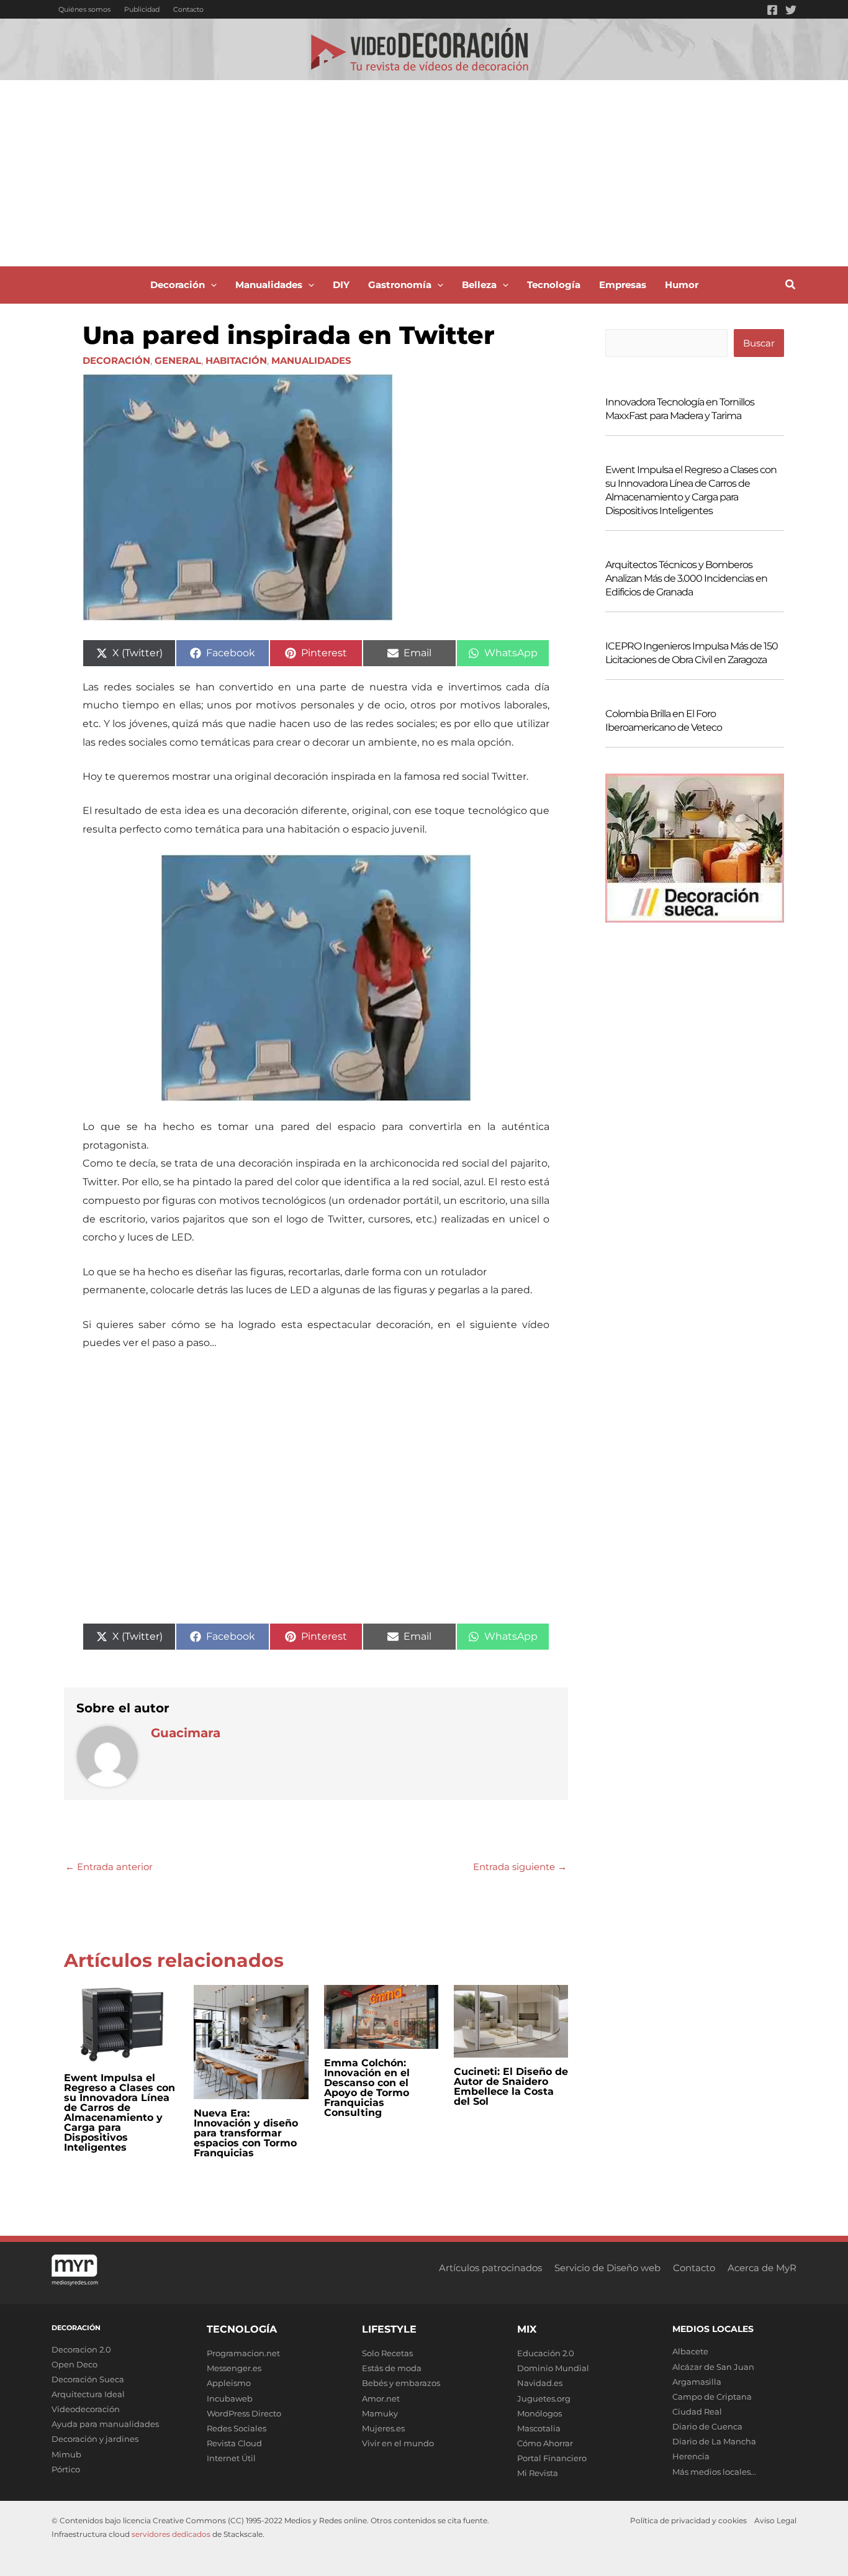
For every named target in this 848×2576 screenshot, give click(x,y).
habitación (236, 360)
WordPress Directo (244, 2413)
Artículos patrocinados (490, 2268)
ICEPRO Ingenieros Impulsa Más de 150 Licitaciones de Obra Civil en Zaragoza (692, 653)
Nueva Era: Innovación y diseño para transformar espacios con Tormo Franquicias (246, 2133)
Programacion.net (243, 2353)
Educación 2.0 (546, 2353)
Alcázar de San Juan (713, 2367)
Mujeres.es (383, 2428)
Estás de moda (392, 2368)
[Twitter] (791, 10)
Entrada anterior (109, 1867)
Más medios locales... (714, 2472)
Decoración (116, 360)
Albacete (690, 2351)
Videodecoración (86, 2409)
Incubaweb (230, 2398)
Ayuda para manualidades (105, 2424)
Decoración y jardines (95, 2439)
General (178, 360)
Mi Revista (538, 2473)
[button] (211, 285)
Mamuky (380, 2413)
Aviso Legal (775, 2520)
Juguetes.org (544, 2398)
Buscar (759, 343)
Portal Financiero (552, 2458)
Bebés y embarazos (401, 2383)
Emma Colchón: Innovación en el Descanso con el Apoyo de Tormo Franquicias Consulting (367, 2088)
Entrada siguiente (520, 1867)
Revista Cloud (234, 2443)
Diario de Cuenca (707, 2426)
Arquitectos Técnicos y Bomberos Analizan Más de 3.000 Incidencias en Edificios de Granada (686, 578)
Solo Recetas (387, 2353)
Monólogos (539, 2413)
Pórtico (66, 2469)
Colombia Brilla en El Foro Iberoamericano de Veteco (664, 721)
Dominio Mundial (553, 2368)
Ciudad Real (697, 2411)
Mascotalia (539, 2428)
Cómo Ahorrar (545, 2443)
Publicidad (142, 9)
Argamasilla (697, 2382)
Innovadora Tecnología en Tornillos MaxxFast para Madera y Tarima (680, 409)
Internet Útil (231, 2458)
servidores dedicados (171, 2534)
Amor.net (381, 2398)
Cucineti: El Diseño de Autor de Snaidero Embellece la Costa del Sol (511, 2086)
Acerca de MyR (762, 2268)
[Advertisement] (424, 173)
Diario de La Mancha (714, 2441)
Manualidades (311, 360)
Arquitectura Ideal (88, 2394)
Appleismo (229, 2383)
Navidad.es (540, 2383)
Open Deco (74, 2364)
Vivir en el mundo (398, 2443)
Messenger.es (234, 2368)
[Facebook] (772, 10)
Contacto (188, 9)
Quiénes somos (84, 9)
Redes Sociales (237, 2428)
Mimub (66, 2454)
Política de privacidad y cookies (688, 2520)
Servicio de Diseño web (607, 2268)
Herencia (691, 2456)
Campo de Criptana (712, 2397)
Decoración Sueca (88, 2379)
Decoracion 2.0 (81, 2349)
